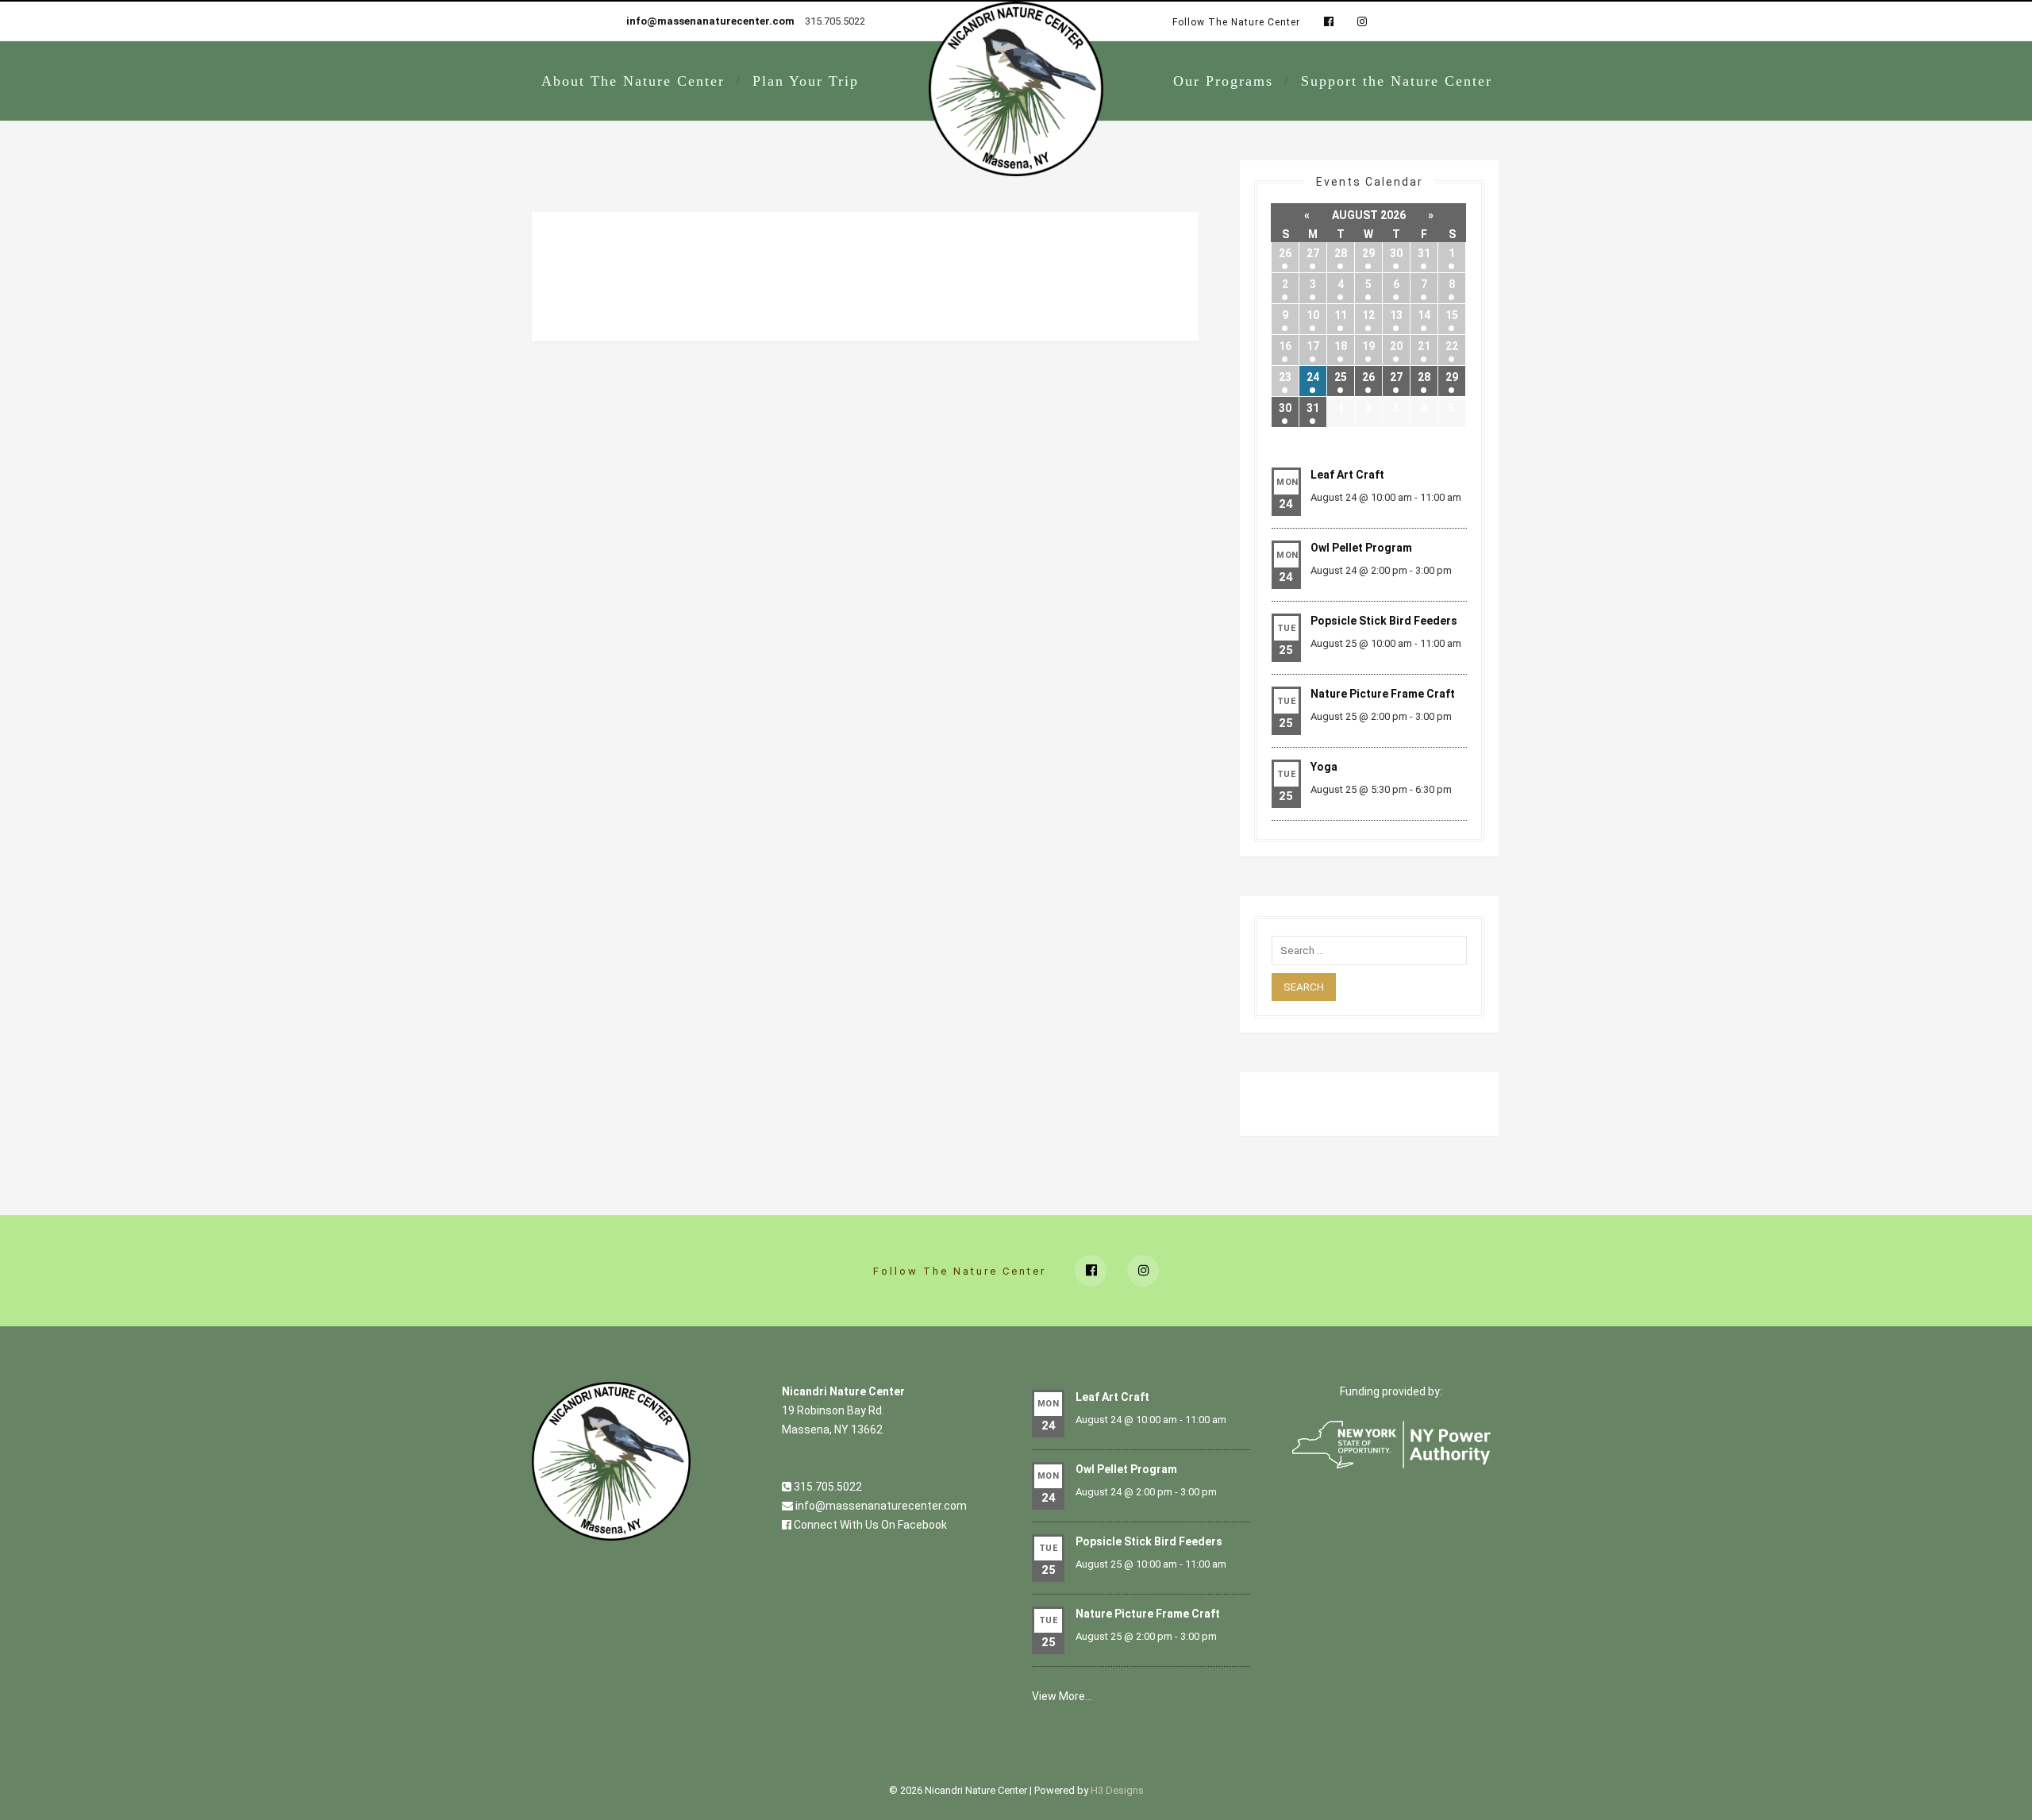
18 (1341, 346)
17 (1313, 346)
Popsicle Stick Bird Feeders (1384, 621)
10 (1313, 315)
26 (1285, 253)
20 (1396, 346)
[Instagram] (1358, 22)
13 (1396, 315)
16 (1285, 346)
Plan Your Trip (806, 81)
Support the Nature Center (1397, 81)
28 (1341, 253)
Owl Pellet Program (1361, 548)
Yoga (1324, 767)
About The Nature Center (633, 81)
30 (1396, 253)
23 (1285, 377)
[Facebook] (1329, 22)
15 (1452, 315)
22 (1452, 346)
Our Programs (1223, 81)
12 (1368, 315)
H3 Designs (1117, 1790)
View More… (1062, 1696)
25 (1341, 377)
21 (1424, 346)
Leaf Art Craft (1347, 475)
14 (1424, 315)
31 (1424, 253)
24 (1313, 377)
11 (1341, 315)
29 (1368, 253)
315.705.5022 (827, 1487)
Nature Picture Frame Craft (1383, 694)
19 (1368, 346)
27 (1313, 253)
